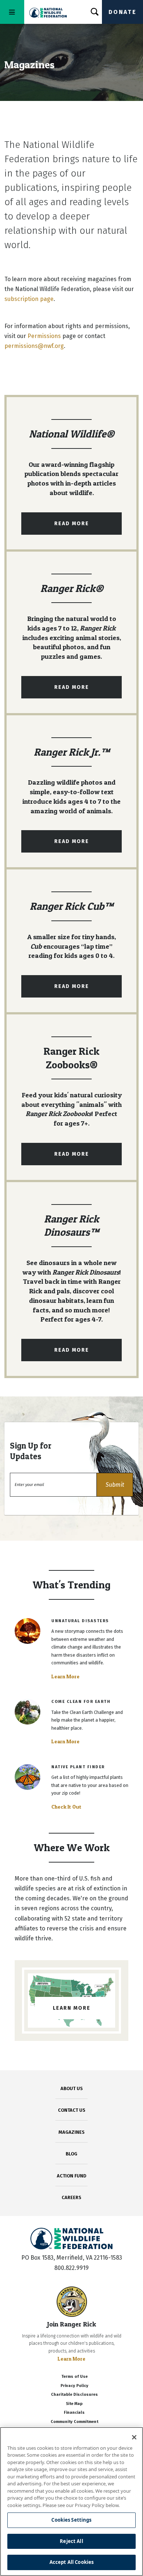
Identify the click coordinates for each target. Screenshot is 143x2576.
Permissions (44, 336)
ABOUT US (72, 2088)
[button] (115, 1485)
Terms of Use (74, 2377)
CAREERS (71, 2197)
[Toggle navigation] (12, 12)
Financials (74, 2412)
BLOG (71, 2154)
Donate (122, 12)
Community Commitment (74, 2422)
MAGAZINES (72, 2132)
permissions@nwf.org (34, 346)
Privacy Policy (74, 2386)
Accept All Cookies (71, 2562)
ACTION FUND (71, 2176)
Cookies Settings (71, 2520)
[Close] (134, 2437)
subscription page (29, 299)
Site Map (74, 2404)
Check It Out (66, 1807)
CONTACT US (72, 2110)
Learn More (65, 1676)
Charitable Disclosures (74, 2395)
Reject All (71, 2541)
